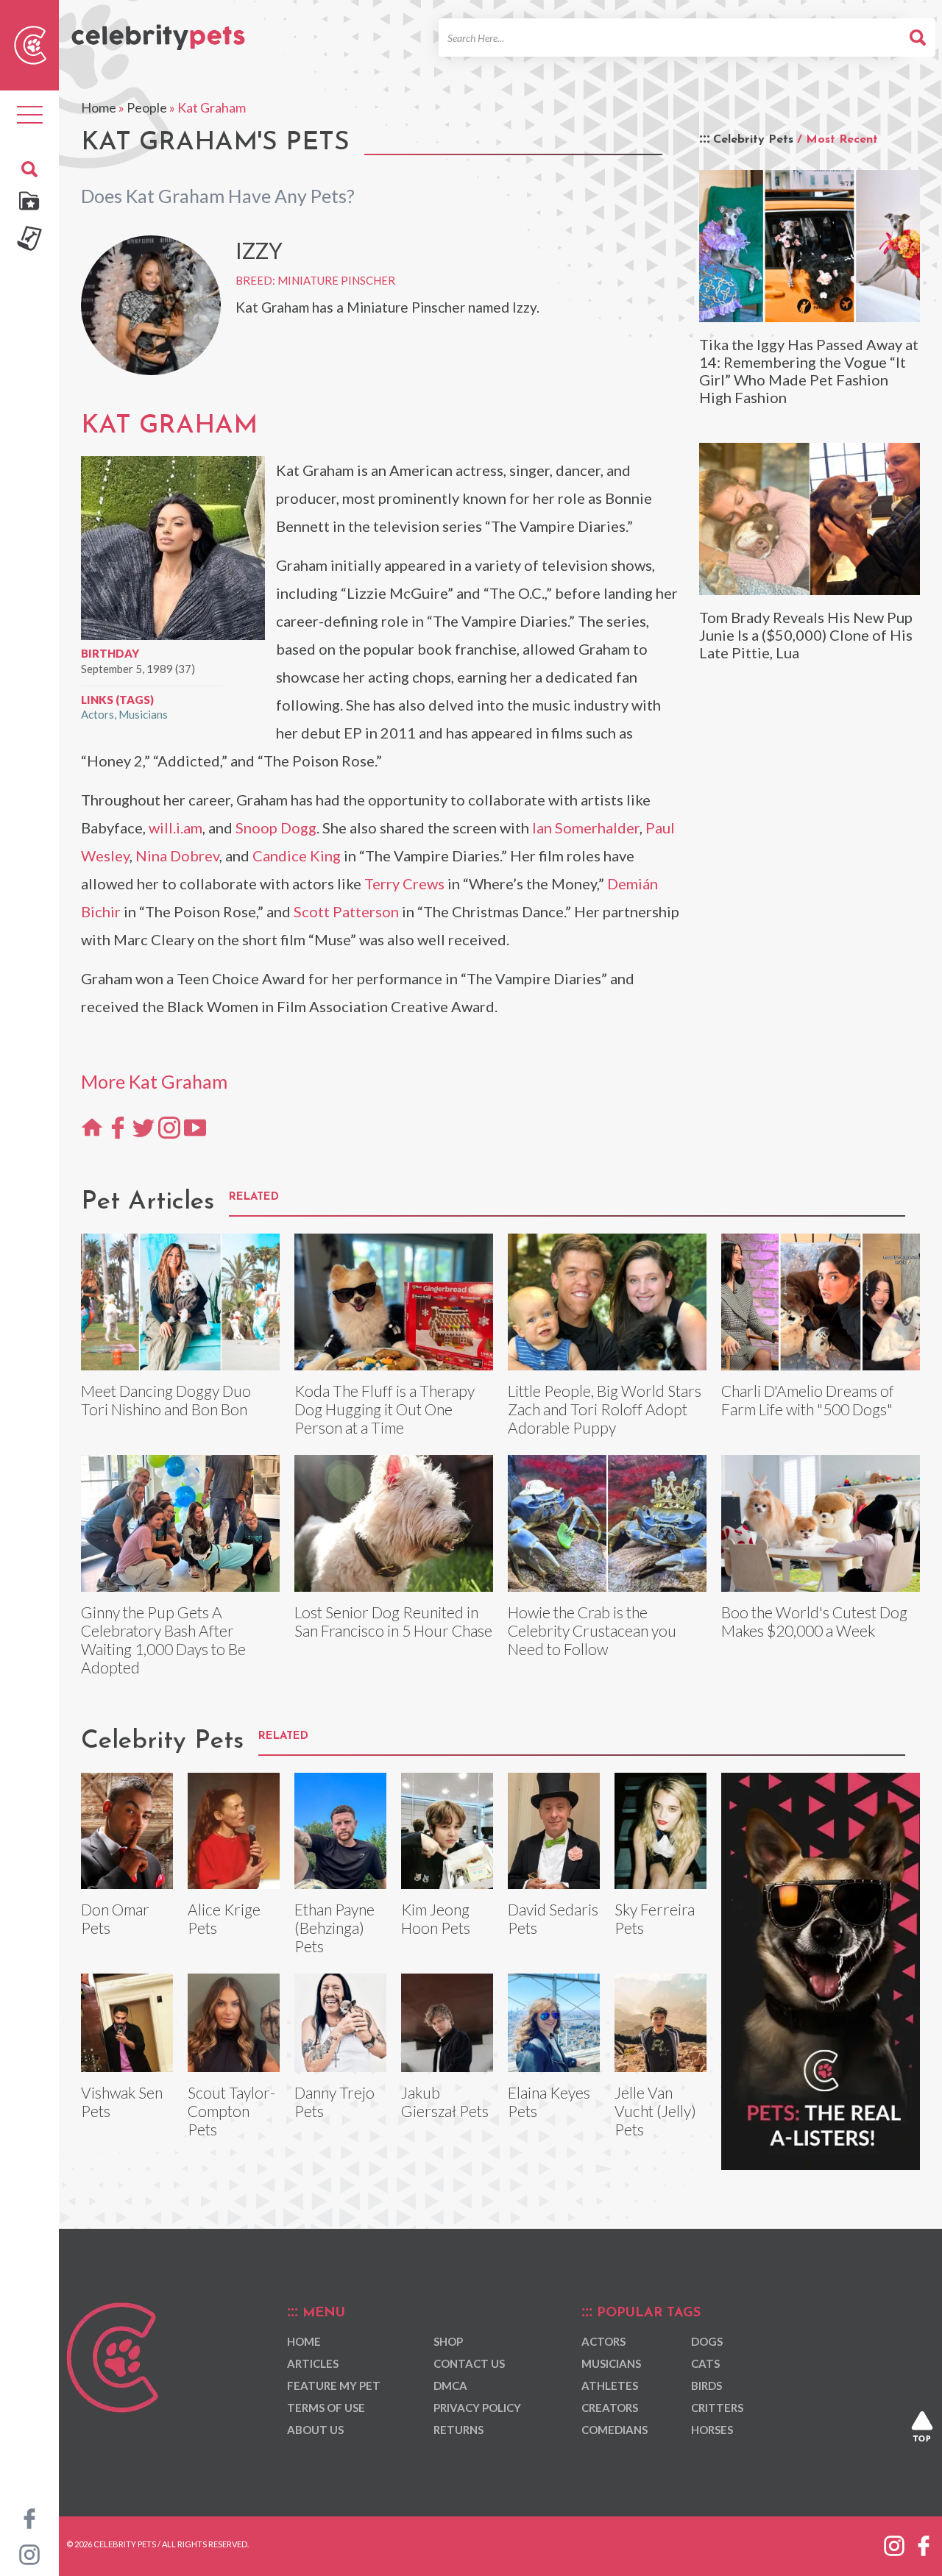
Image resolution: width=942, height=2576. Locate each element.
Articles (313, 2363)
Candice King (297, 855)
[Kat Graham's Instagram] (169, 1127)
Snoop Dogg (276, 828)
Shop (448, 2341)
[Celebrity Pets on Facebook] (29, 2517)
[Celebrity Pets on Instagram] (29, 2553)
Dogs (707, 2341)
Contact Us (469, 2363)
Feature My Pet (334, 2385)
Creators (610, 2408)
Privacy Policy (477, 2408)
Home (99, 107)
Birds (706, 2385)
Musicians (143, 714)
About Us (315, 2430)
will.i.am (176, 828)
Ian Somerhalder (586, 828)
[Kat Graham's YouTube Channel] (195, 1127)
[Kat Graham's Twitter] (144, 1127)
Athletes (610, 2385)
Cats (705, 2363)
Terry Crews (404, 883)
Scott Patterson (346, 911)
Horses (712, 2430)
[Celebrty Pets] (158, 31)
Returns (458, 2430)
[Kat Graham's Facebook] (118, 1127)
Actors (98, 714)
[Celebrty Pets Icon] (30, 43)
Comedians (615, 2430)
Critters (717, 2408)
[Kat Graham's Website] (92, 1127)
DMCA (450, 2385)
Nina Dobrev (177, 855)
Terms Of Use (326, 2408)
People (147, 107)
